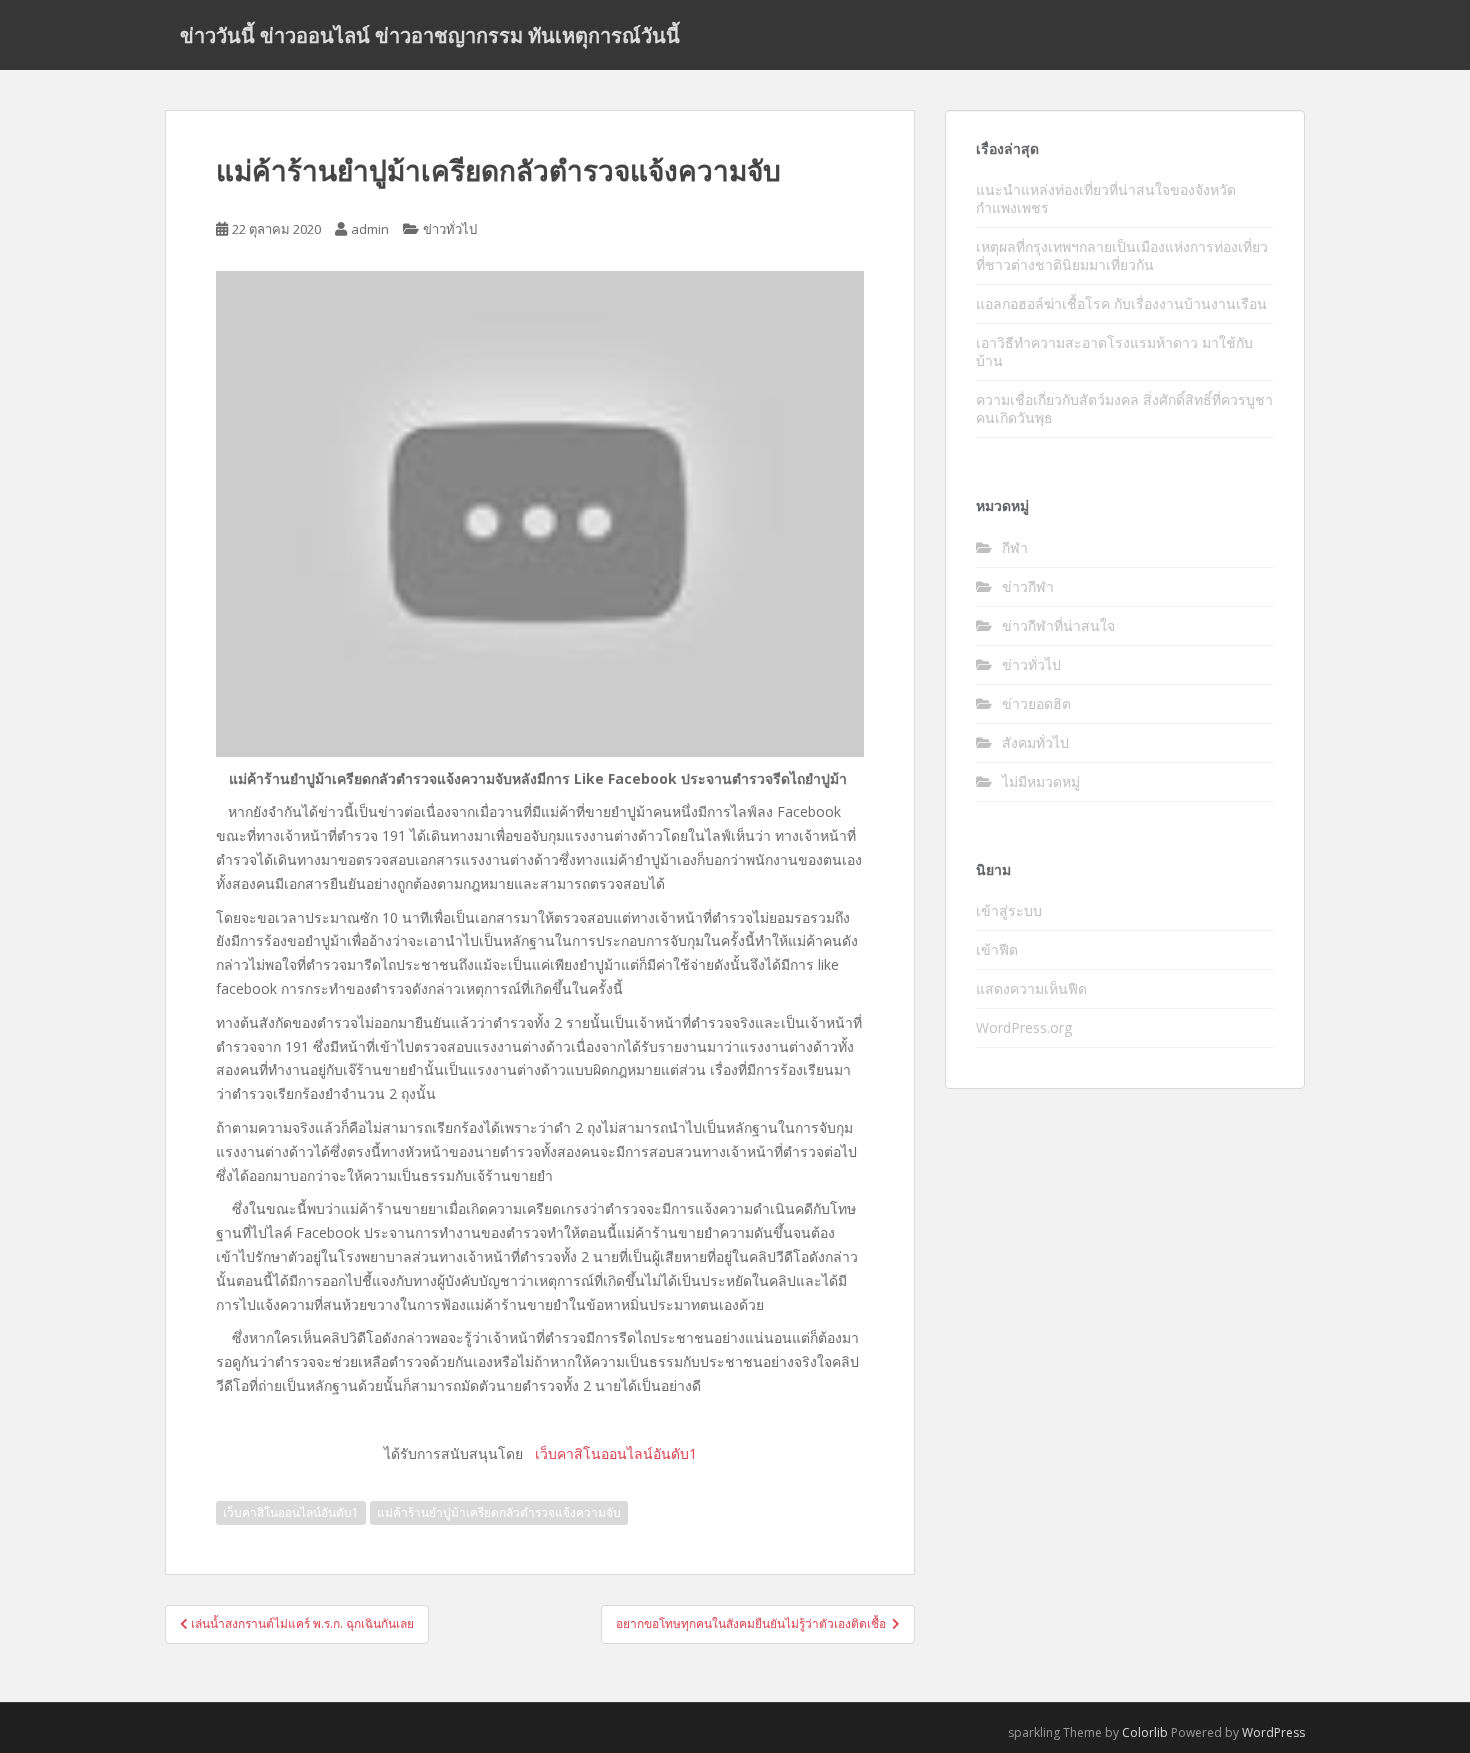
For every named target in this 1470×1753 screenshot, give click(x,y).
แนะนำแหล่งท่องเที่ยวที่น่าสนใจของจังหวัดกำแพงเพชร (1106, 198)
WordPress (1273, 1732)
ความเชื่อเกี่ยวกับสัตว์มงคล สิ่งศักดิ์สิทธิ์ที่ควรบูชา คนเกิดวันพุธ (1124, 408)
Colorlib (1145, 1732)
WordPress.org (1024, 1027)
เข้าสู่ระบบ (1009, 910)
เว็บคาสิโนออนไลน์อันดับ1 (291, 1512)
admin (370, 229)
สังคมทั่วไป (1035, 742)
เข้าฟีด (997, 949)
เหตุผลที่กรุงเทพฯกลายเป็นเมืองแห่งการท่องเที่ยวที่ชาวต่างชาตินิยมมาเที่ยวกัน (1122, 255)
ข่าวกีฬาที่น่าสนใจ (1058, 625)
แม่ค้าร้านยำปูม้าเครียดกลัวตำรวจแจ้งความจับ (499, 1512)
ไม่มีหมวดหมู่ (1041, 781)
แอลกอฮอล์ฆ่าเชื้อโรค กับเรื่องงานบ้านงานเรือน (1121, 303)
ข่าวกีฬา (1028, 586)
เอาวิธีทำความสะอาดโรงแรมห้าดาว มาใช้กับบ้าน (1114, 351)
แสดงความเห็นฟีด (1031, 988)
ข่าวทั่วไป (450, 229)
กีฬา (1015, 547)
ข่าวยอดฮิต (1036, 703)
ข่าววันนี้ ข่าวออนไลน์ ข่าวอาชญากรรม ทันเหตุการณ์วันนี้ (430, 35)
